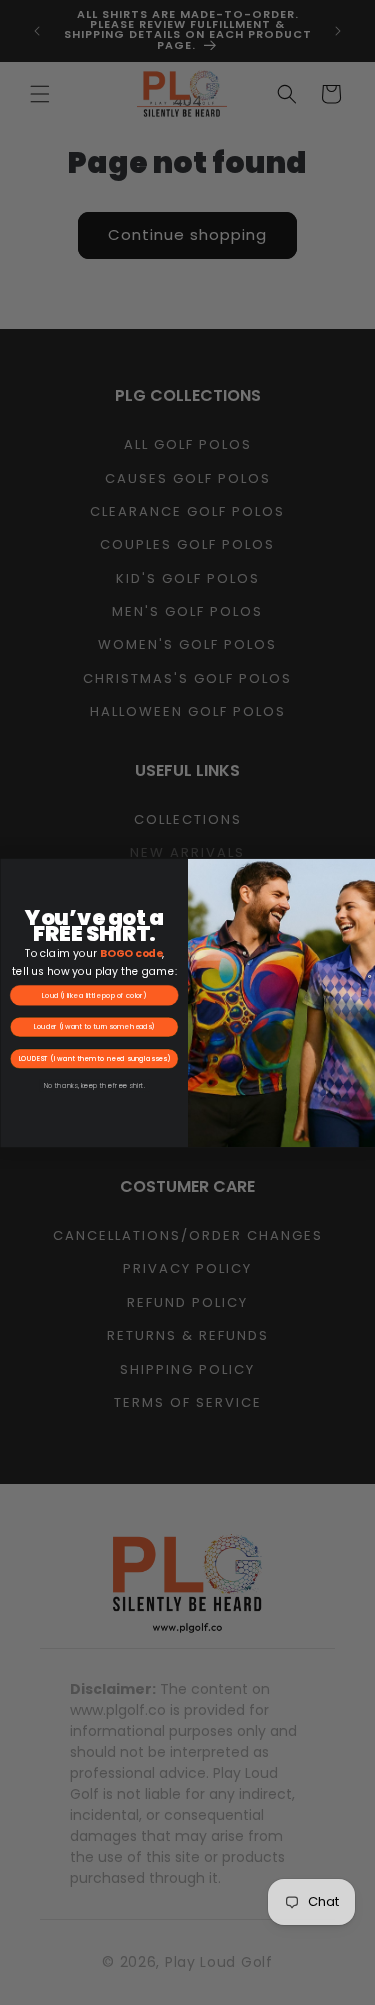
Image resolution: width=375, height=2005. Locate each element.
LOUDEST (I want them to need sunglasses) (93, 1058)
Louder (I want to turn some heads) (94, 1026)
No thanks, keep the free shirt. (94, 1085)
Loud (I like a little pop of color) (94, 995)
